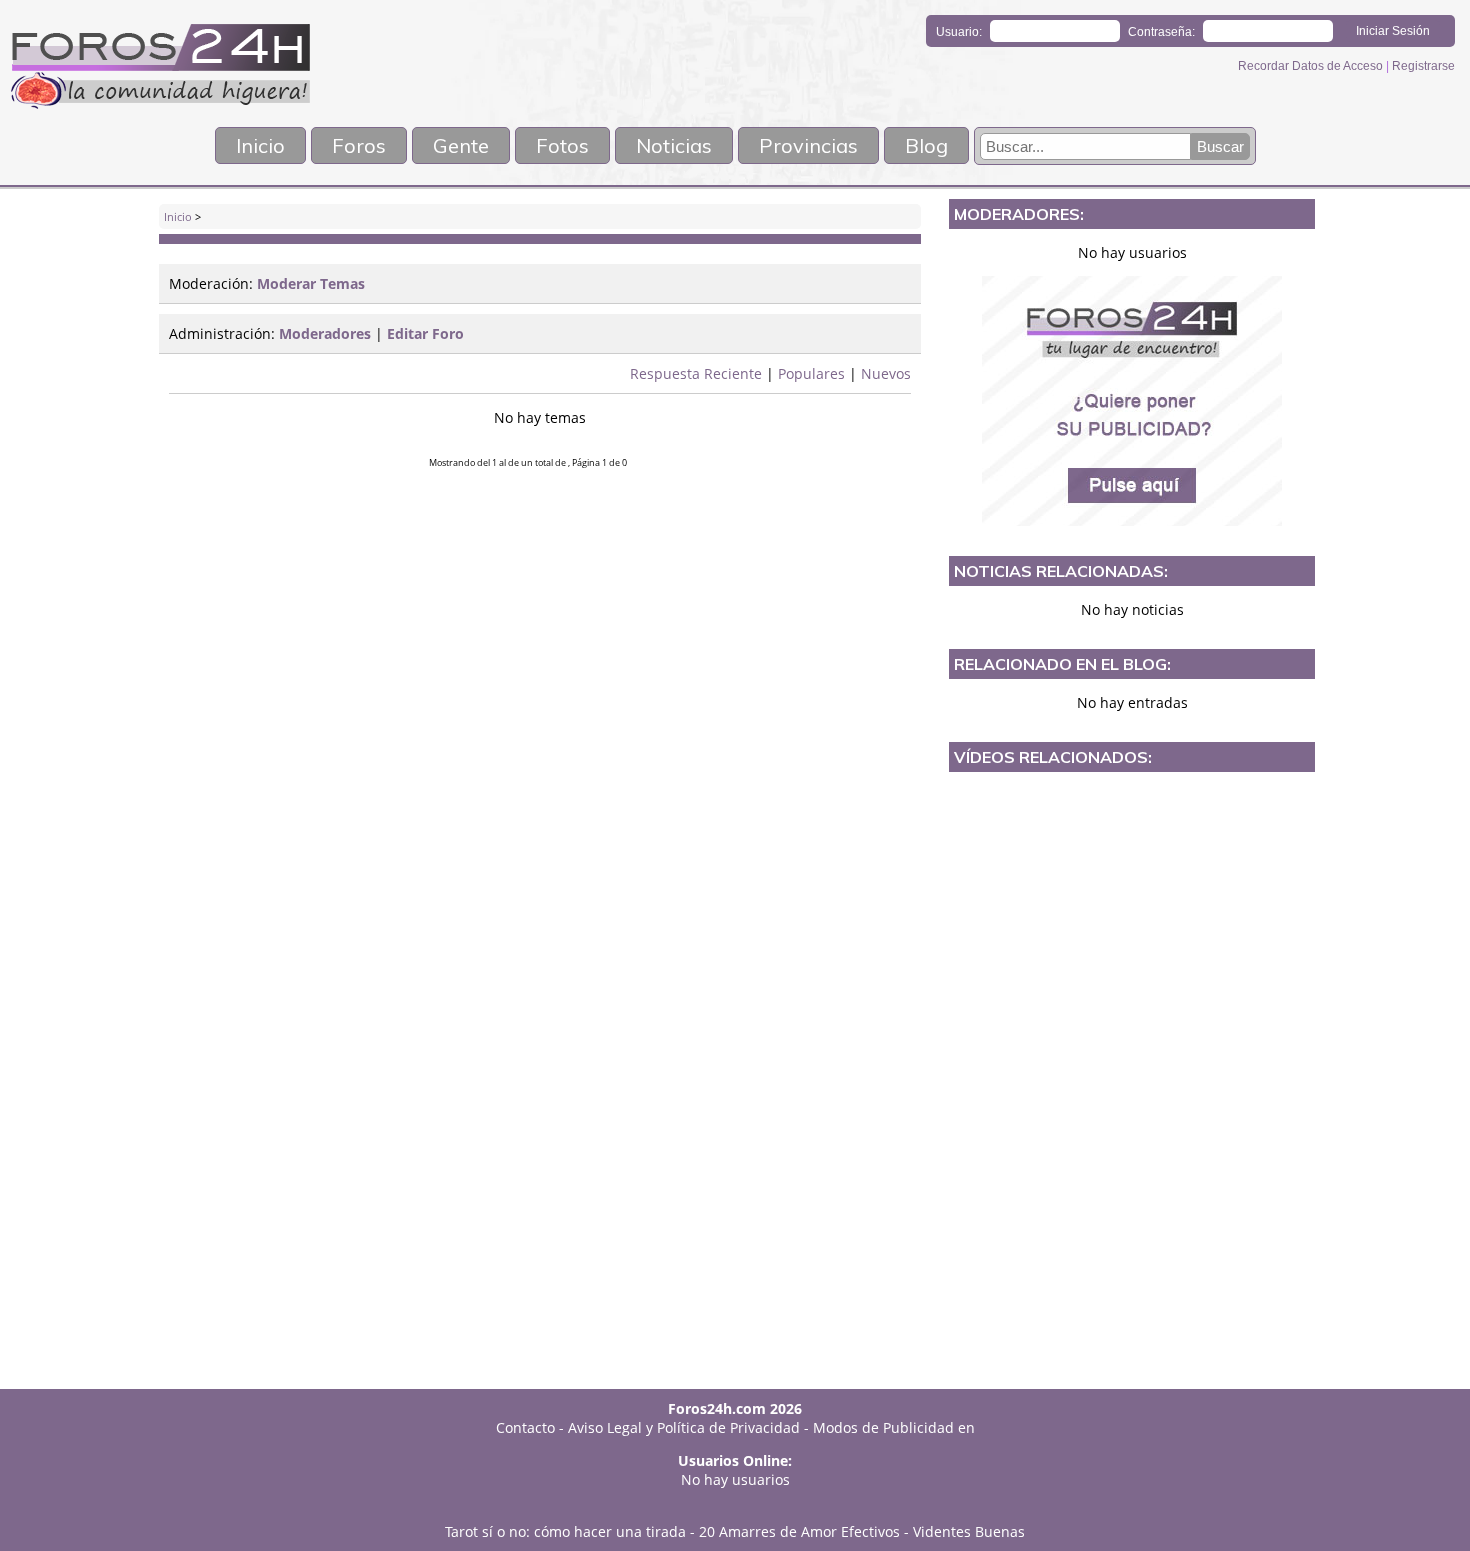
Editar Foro (425, 333)
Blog (926, 145)
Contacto (525, 1427)
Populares (811, 373)
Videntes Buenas (969, 1531)
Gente (461, 145)
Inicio (260, 145)
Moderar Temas (311, 283)
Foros (359, 145)
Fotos (562, 145)
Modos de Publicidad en (894, 1427)
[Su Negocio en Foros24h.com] (1132, 401)
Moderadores (325, 333)
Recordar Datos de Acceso (1312, 66)
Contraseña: (1161, 32)
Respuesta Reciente (696, 373)
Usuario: (959, 32)
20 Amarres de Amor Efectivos (799, 1531)
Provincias (808, 145)
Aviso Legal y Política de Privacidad (684, 1427)
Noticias (674, 145)
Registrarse (1423, 66)
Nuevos (886, 373)
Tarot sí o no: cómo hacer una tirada (565, 1531)
